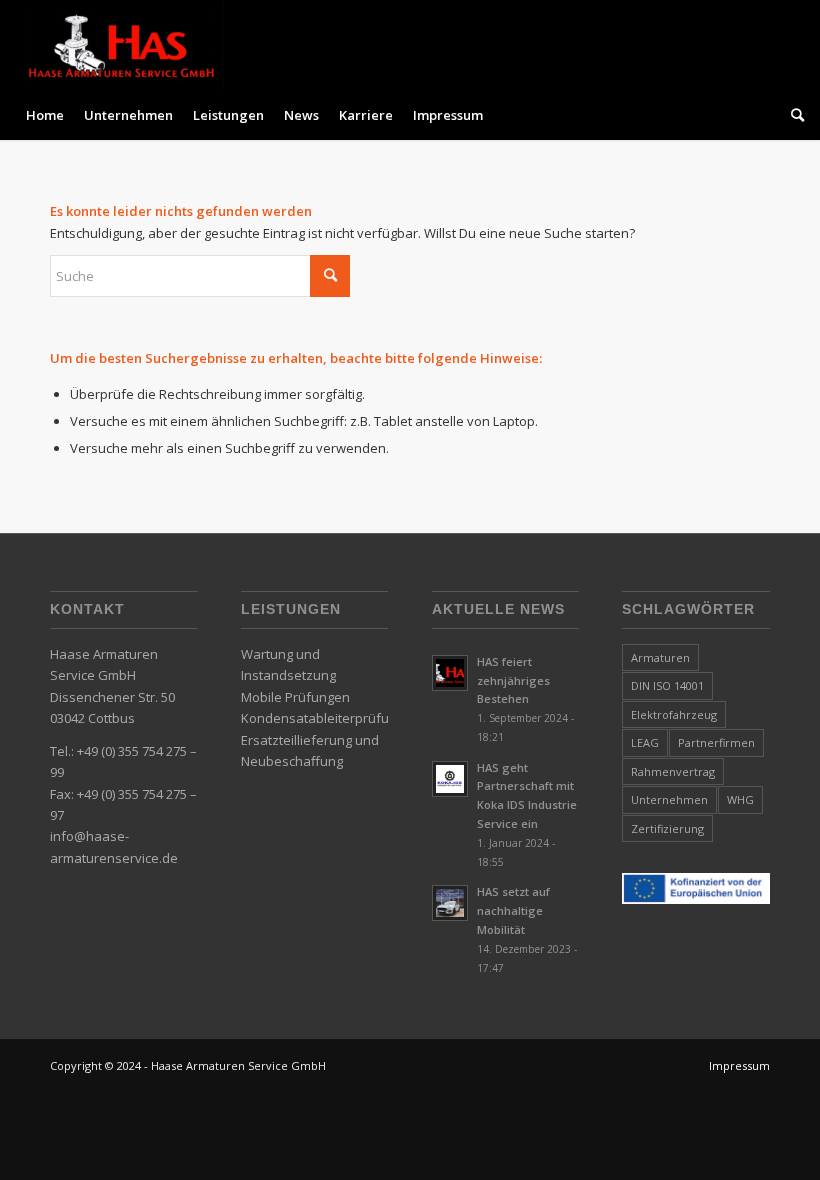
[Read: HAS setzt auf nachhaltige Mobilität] (450, 903)
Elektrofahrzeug (674, 714)
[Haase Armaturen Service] (120, 45)
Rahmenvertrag (673, 771)
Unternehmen (669, 799)
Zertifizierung (667, 828)
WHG (740, 799)
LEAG (645, 742)
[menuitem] (45, 115)
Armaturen (660, 657)
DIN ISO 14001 (667, 685)
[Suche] (792, 115)
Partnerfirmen (716, 742)
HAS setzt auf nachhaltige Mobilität (513, 910)
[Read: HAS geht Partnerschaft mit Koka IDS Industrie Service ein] (450, 779)
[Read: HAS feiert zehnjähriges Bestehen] (450, 673)
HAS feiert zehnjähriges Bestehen (513, 680)
